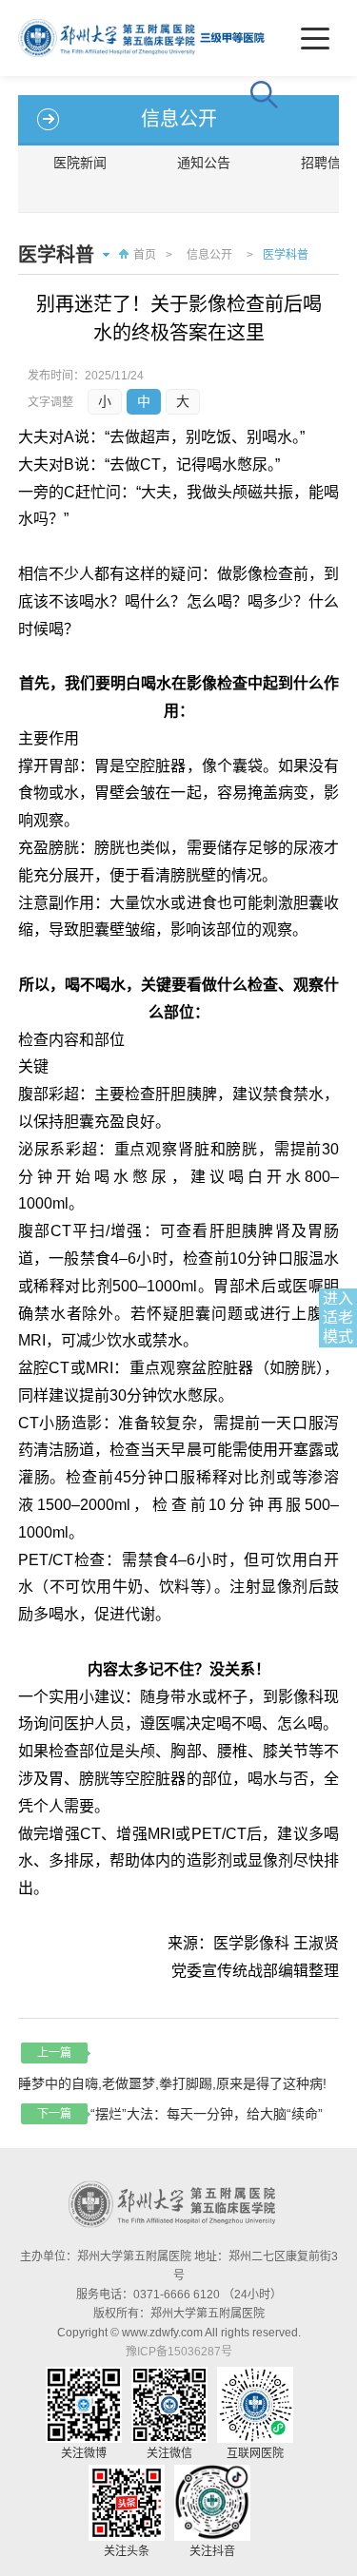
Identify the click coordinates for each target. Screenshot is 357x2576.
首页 (145, 255)
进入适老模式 (338, 1317)
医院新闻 (80, 163)
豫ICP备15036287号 (179, 2352)
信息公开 (209, 255)
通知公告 (204, 163)
